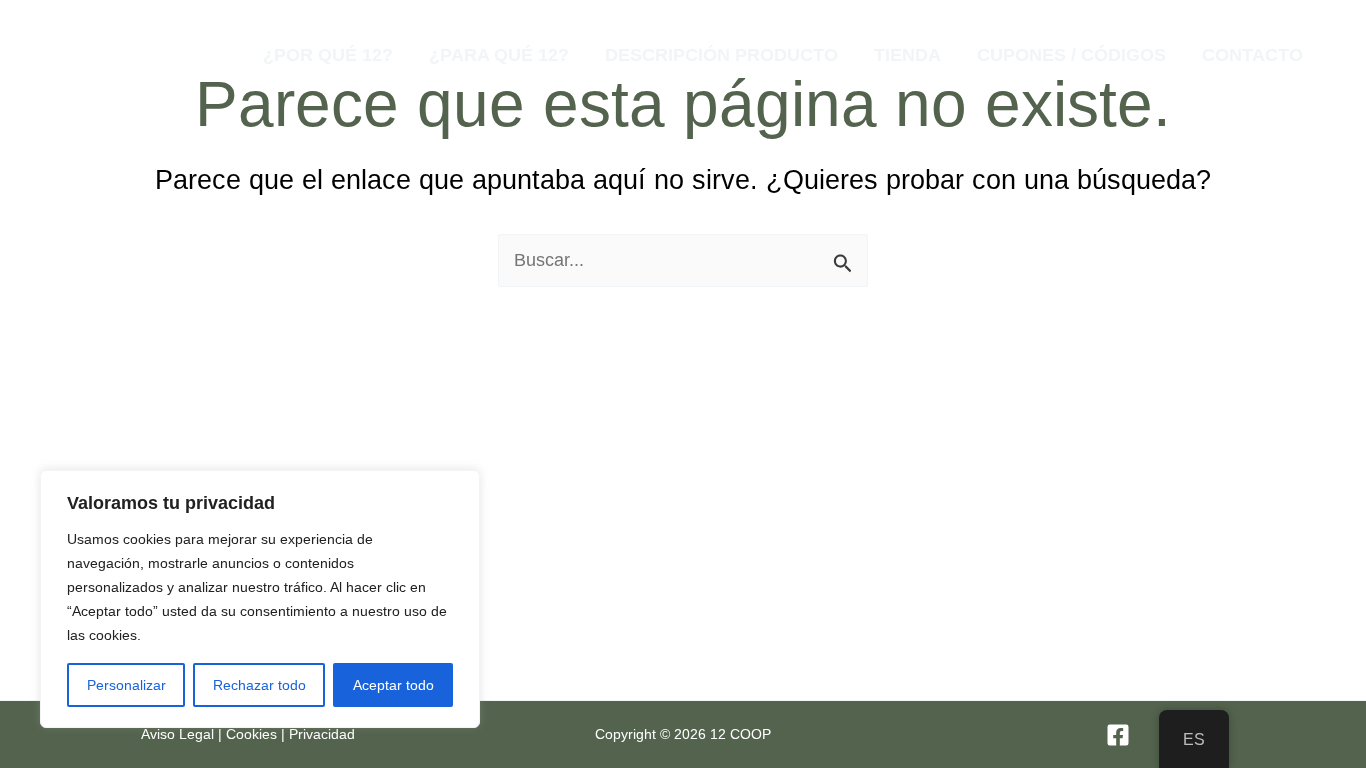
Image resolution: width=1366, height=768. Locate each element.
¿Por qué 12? (328, 55)
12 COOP (171, 54)
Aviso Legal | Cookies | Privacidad (248, 734)
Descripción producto (721, 55)
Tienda (907, 55)
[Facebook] (1118, 735)
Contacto (1252, 55)
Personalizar (126, 685)
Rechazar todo (259, 685)
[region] (260, 599)
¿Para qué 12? (499, 55)
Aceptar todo (393, 685)
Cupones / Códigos (1071, 55)
